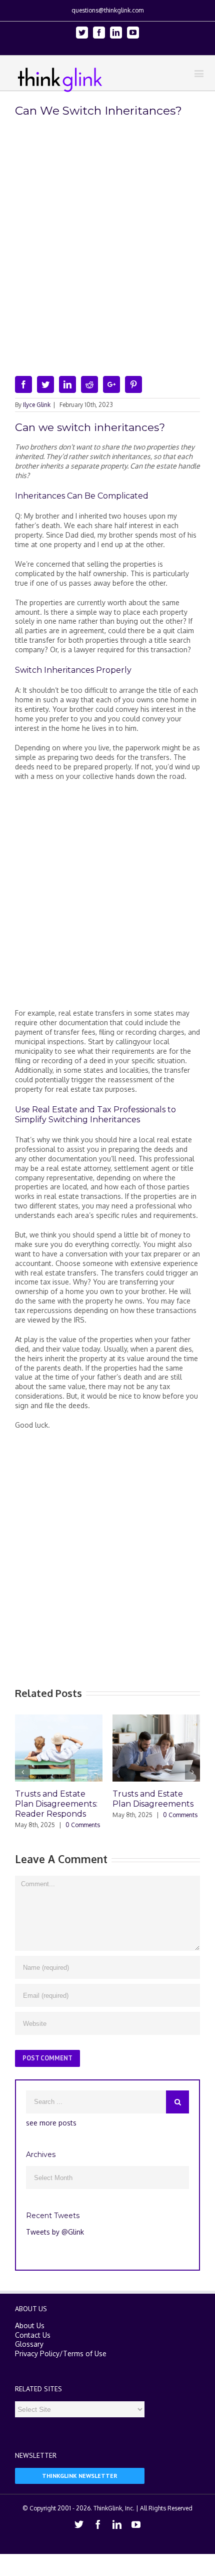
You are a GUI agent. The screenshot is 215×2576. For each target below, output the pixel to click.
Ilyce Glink (37, 405)
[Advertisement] (107, 899)
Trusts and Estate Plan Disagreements (142, 1799)
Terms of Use (85, 2354)
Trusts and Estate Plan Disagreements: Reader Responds (45, 1804)
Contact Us (33, 2336)
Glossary (29, 2345)
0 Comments (72, 1825)
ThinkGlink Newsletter (80, 2477)
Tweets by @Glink (55, 2233)
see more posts (51, 2124)
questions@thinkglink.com (107, 10)
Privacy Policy (37, 2354)
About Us (30, 2326)
